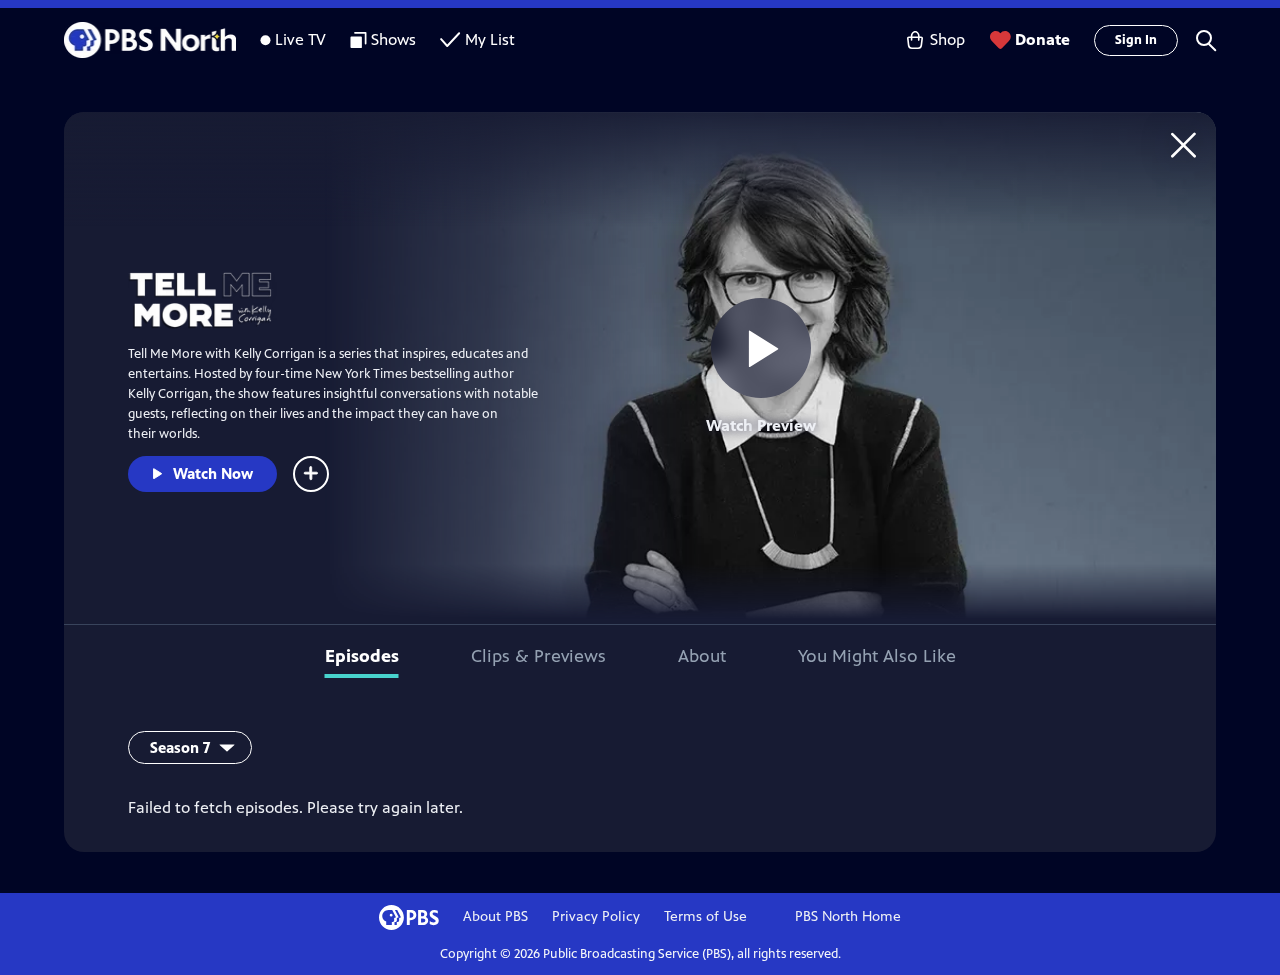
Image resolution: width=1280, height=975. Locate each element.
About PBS (495, 916)
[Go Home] (1183, 144)
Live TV (300, 39)
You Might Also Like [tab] (877, 656)
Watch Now (213, 473)
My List (490, 39)
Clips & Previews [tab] (538, 656)
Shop (947, 39)
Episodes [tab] (362, 656)
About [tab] (702, 656)
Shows (393, 39)
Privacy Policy (596, 916)
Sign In (1136, 40)
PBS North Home (848, 916)
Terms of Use (705, 916)
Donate (1042, 39)
